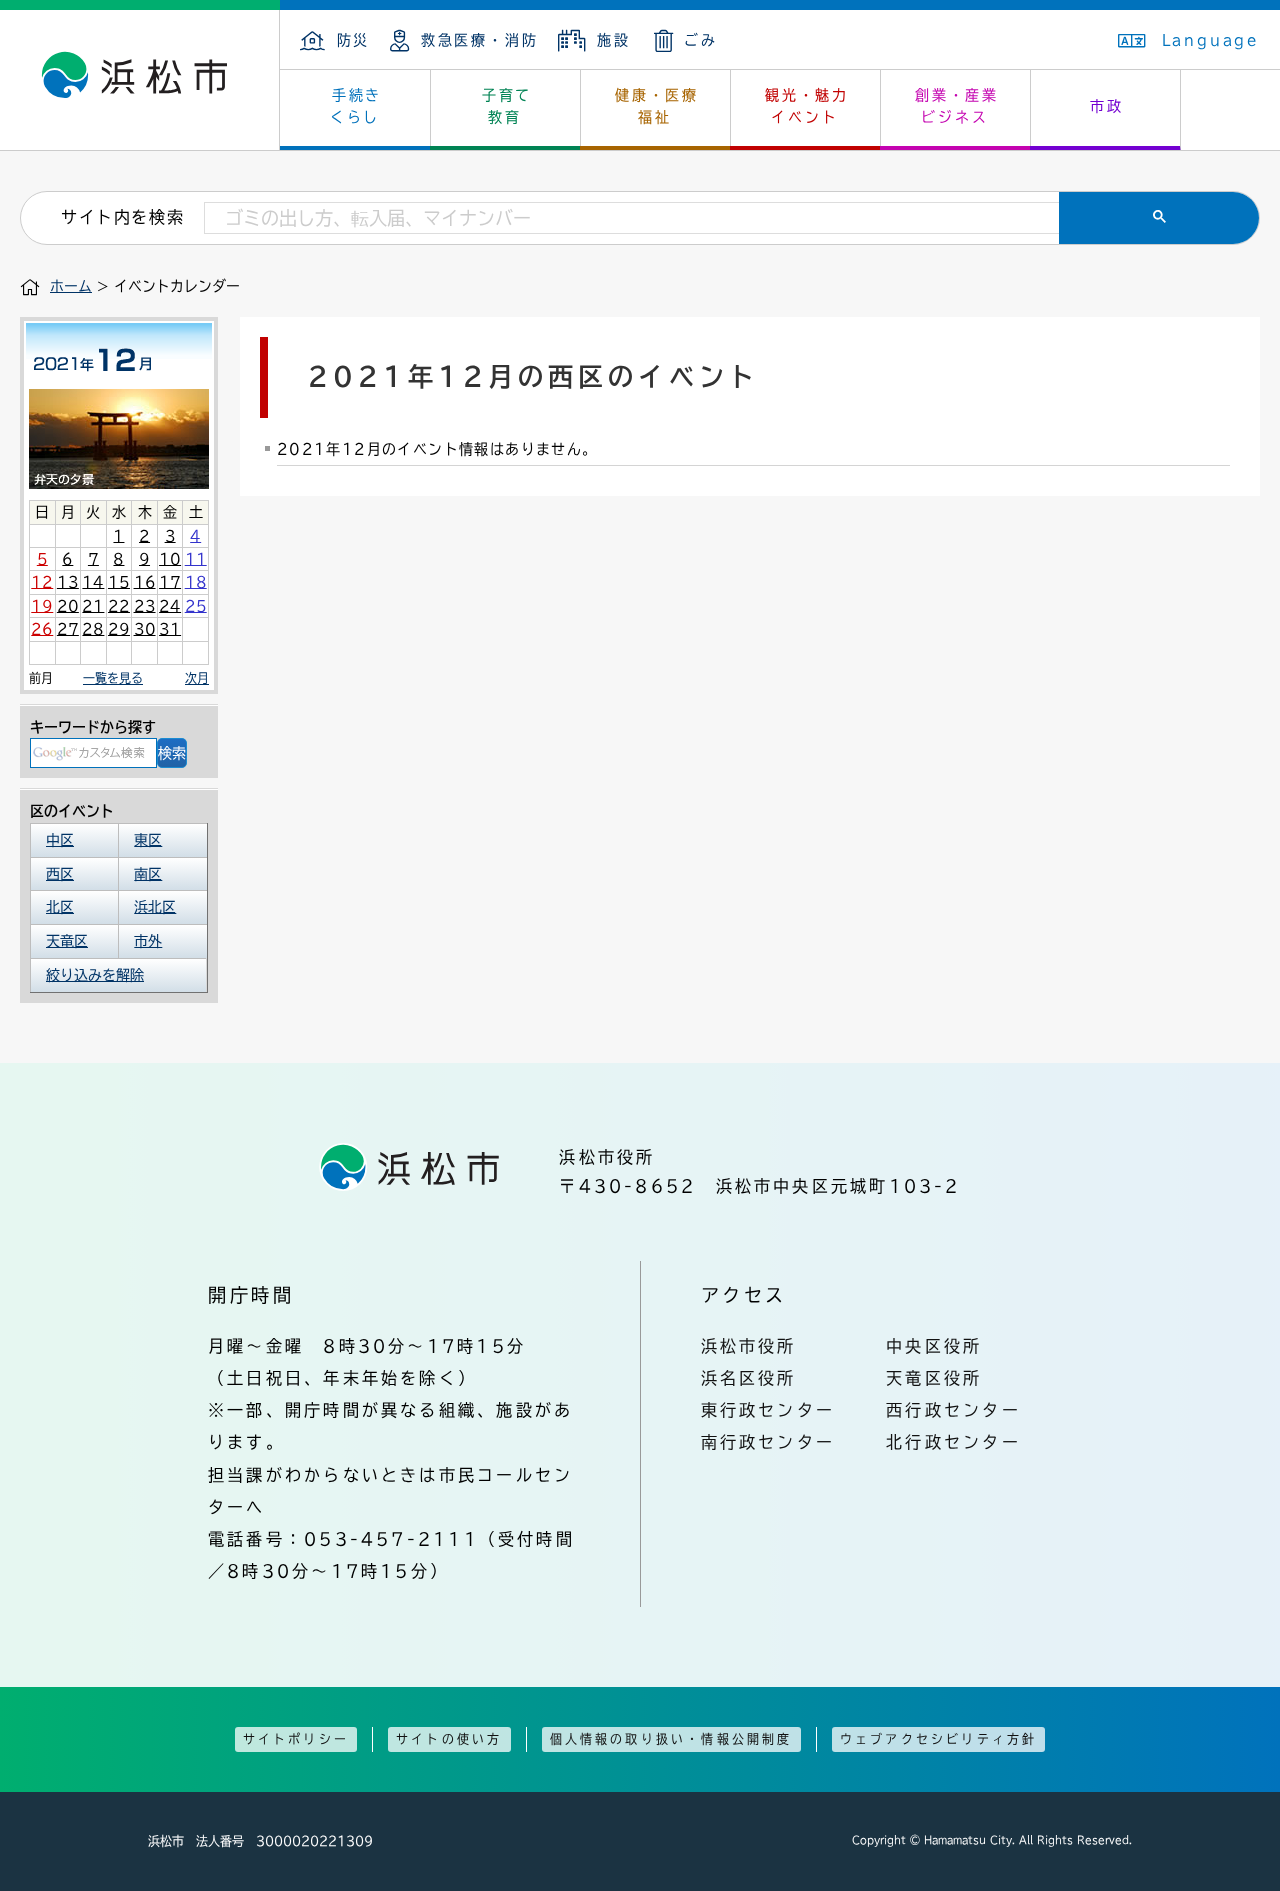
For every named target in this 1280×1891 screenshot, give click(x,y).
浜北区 (155, 907)
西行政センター (953, 1410)
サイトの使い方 (449, 1739)
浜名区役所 (749, 1378)
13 (68, 582)
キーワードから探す (93, 727)
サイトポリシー (296, 1739)
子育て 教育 (507, 106)
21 (93, 606)
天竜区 (67, 941)
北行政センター (953, 1442)
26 (42, 629)
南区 (148, 874)
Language (1211, 40)
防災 (353, 40)
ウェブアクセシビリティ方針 (939, 1739)
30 (145, 629)
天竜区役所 (934, 1378)
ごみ (701, 40)
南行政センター (768, 1442)
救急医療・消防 (479, 40)
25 (196, 606)
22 (119, 606)
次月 (197, 678)
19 (42, 606)
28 (93, 629)
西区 (60, 874)
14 (93, 582)
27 (68, 629)
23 (145, 606)
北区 (60, 907)
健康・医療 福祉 (657, 106)
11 (196, 559)
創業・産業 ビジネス (957, 106)
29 (119, 629)
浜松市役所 (749, 1346)
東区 (148, 840)
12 (42, 582)
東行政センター (768, 1410)
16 (145, 582)
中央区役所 (934, 1346)
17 (170, 582)
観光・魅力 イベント (807, 106)
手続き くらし (356, 106)
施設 (613, 40)
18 (196, 582)
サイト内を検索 (122, 217)
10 (170, 559)
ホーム (71, 286)
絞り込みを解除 (95, 975)
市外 (148, 941)
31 (170, 629)
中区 (60, 840)
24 (170, 606)
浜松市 (140, 80)
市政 (1107, 106)
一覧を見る (113, 678)
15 (119, 582)
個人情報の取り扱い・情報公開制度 (671, 1739)
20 (68, 606)
